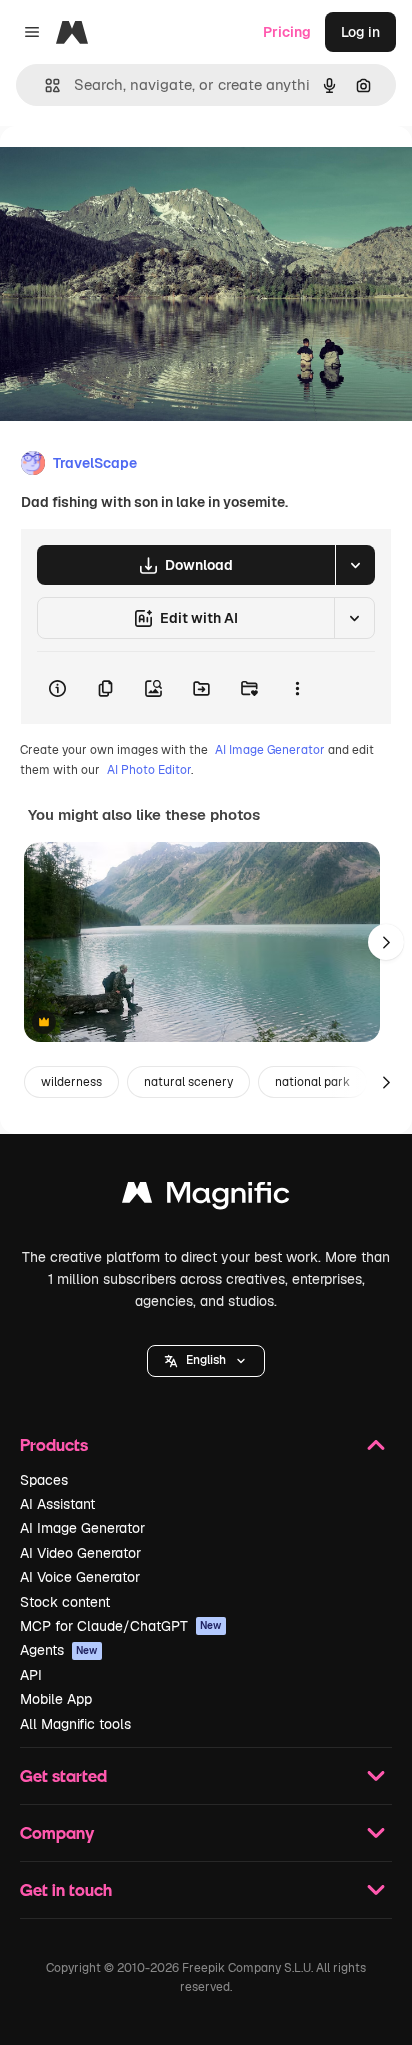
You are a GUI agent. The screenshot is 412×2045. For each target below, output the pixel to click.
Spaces (44, 1480)
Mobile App (56, 1699)
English (206, 1360)
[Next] (386, 942)
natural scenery (188, 1082)
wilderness (71, 1082)
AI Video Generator (80, 1553)
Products (54, 1444)
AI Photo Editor (149, 770)
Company (57, 1832)
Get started (63, 1775)
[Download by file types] (355, 565)
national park (312, 1082)
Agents (59, 1650)
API (31, 1675)
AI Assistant (57, 1504)
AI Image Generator (270, 750)
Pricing (287, 32)
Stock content (65, 1602)
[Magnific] (206, 1197)
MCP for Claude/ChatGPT (121, 1626)
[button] (206, 1361)
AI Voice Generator (80, 1577)
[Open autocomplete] (44, 85)
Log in (360, 32)
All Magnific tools (75, 1724)
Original (128, 171)
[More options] (297, 688)
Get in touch (66, 1889)
